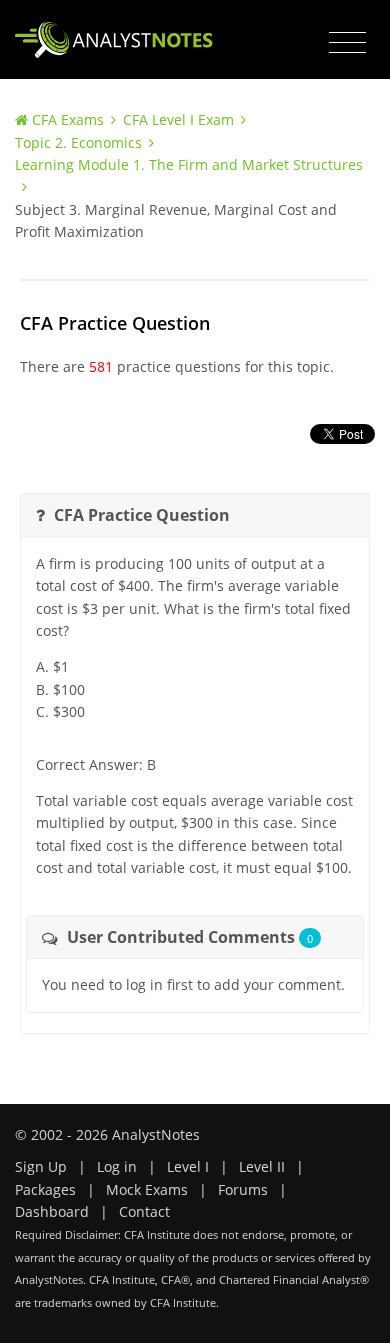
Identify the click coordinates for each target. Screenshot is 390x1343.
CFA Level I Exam (178, 119)
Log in (117, 1166)
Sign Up (41, 1166)
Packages (45, 1189)
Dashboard (52, 1211)
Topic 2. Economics (78, 142)
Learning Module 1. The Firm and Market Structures (189, 164)
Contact (144, 1211)
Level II (262, 1166)
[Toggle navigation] (347, 43)
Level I (188, 1166)
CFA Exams (68, 119)
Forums (243, 1189)
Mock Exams (147, 1189)
